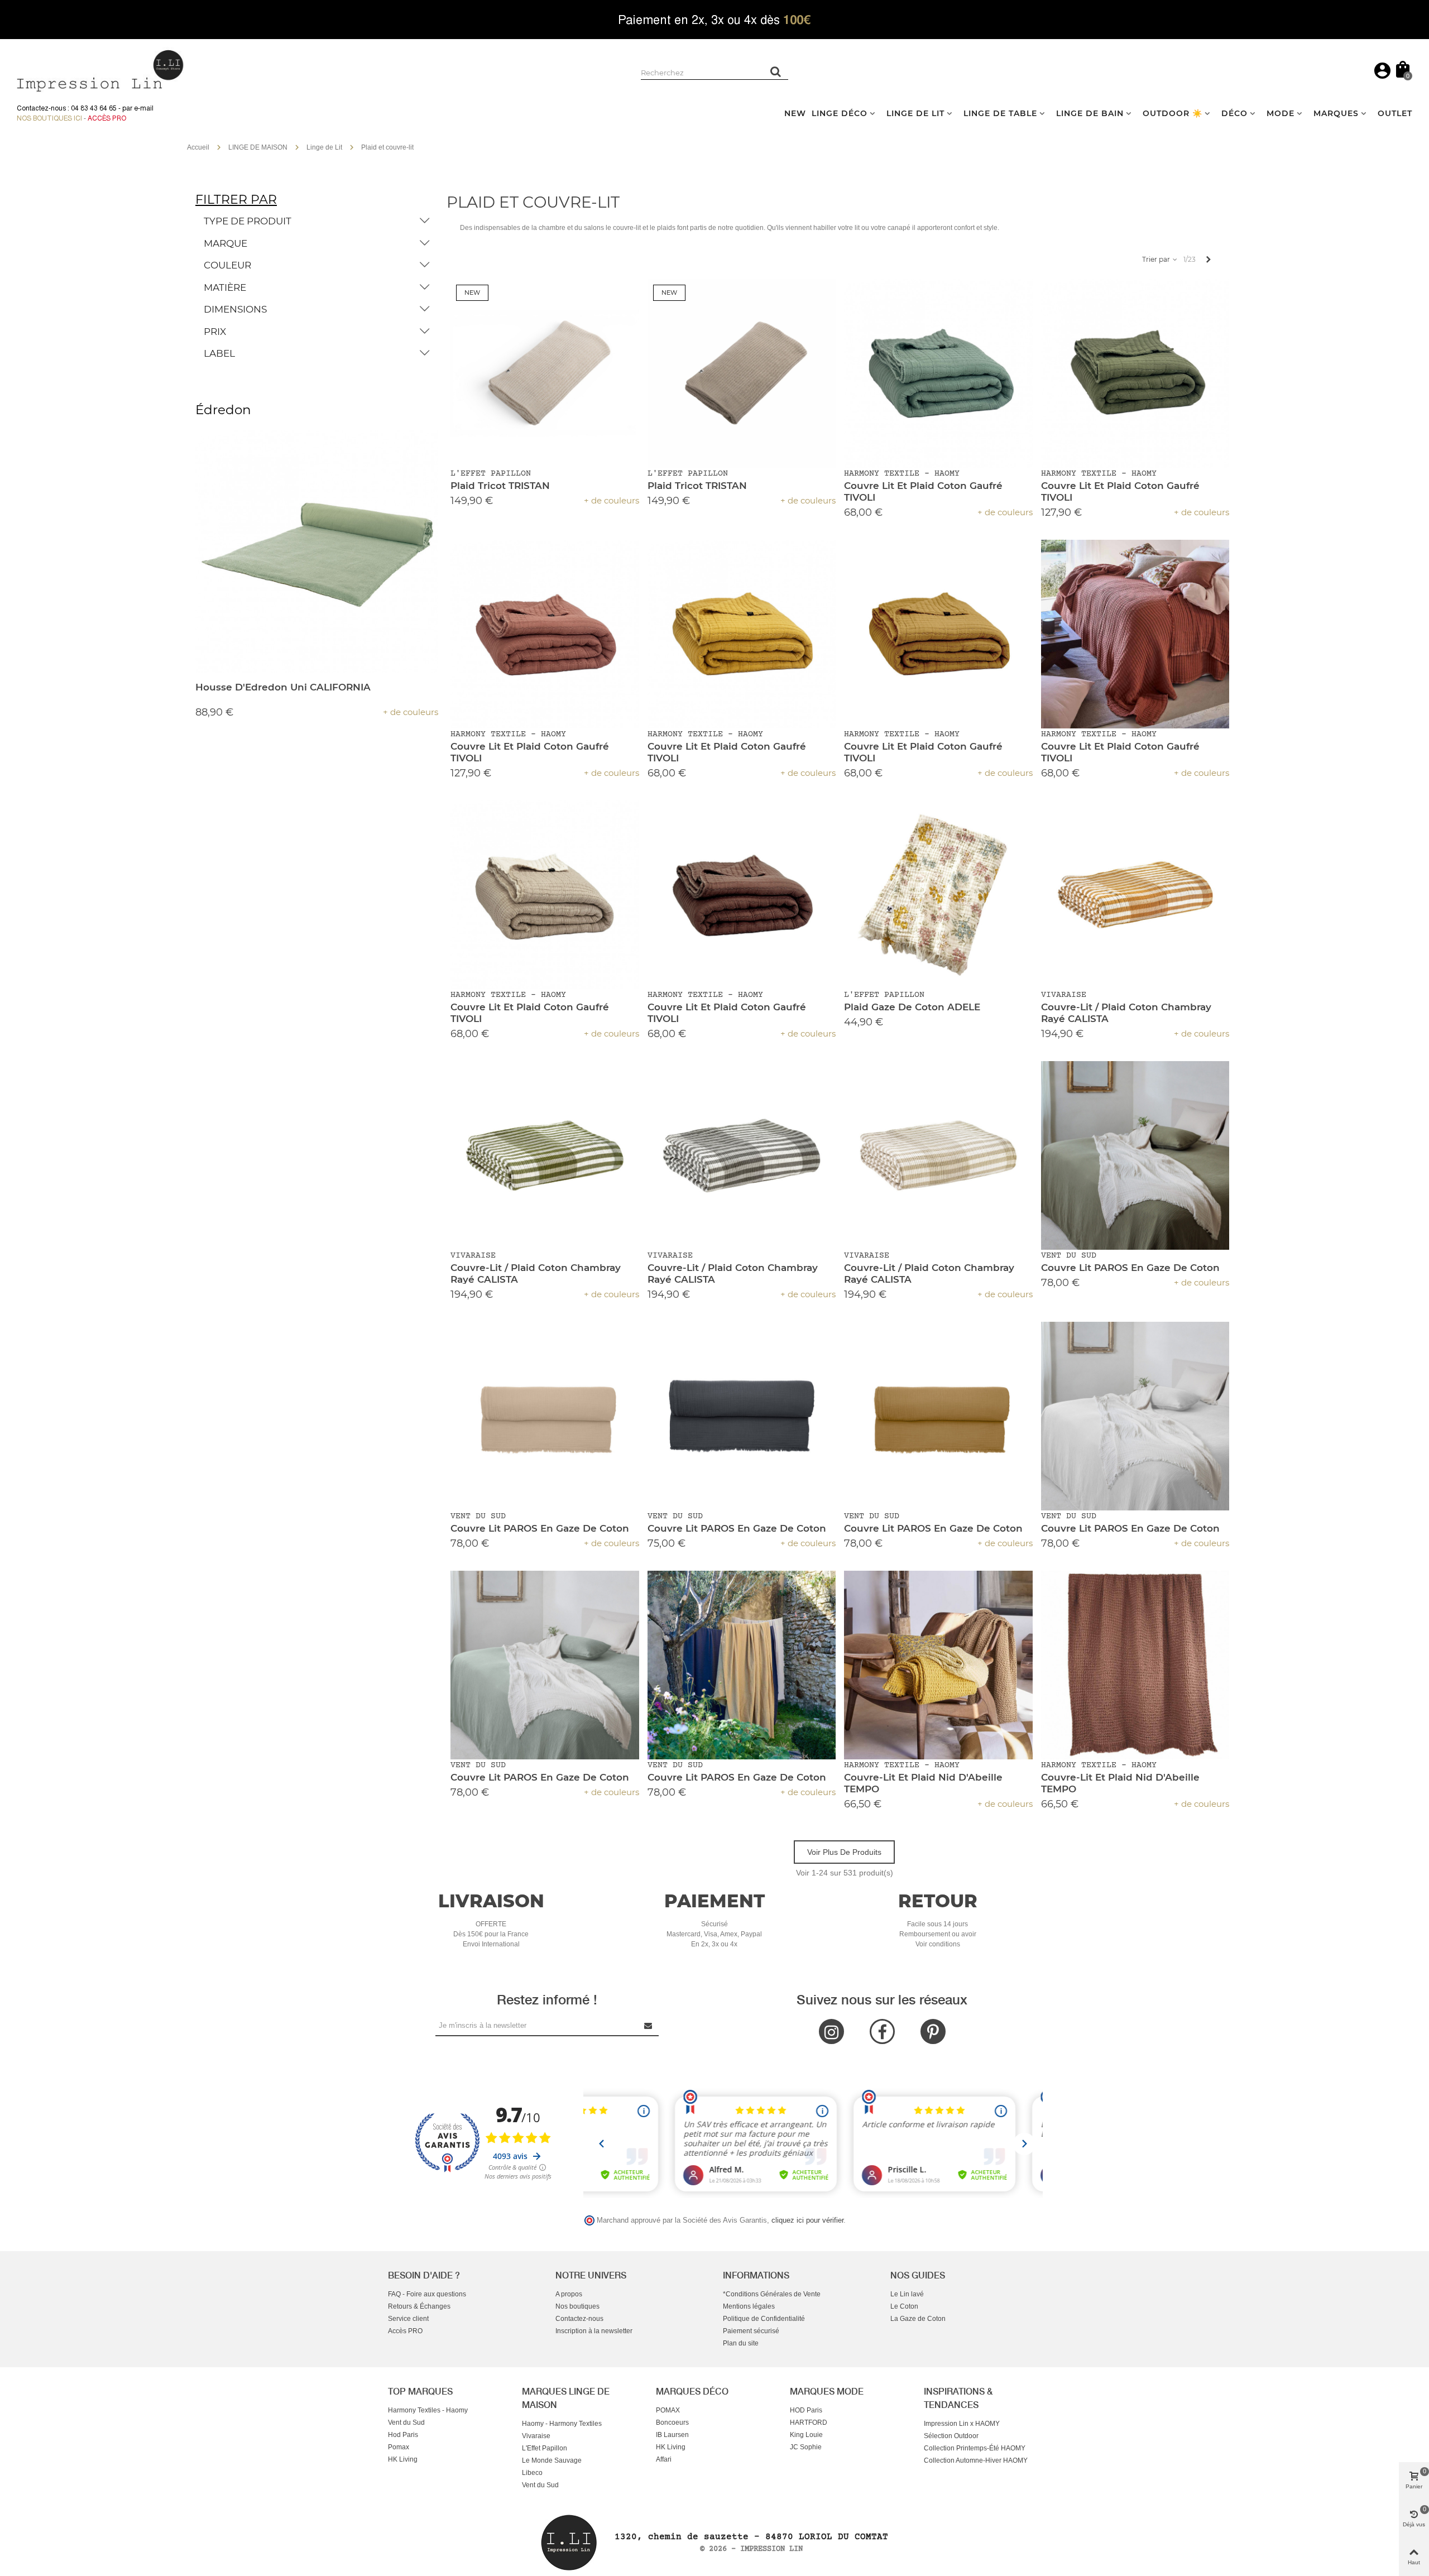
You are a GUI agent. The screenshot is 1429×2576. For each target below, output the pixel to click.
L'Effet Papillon (545, 2448)
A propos (569, 2294)
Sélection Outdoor (951, 2436)
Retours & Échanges (419, 2306)
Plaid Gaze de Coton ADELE (912, 1007)
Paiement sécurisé (751, 2331)
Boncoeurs (672, 2423)
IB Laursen (672, 2435)
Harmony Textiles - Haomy (428, 2410)
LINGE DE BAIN (1090, 113)
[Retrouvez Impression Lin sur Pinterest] (933, 2031)
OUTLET (1395, 113)
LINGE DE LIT (915, 113)
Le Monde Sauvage (552, 2460)
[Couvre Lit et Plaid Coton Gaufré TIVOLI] (938, 373)
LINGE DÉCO (840, 113)
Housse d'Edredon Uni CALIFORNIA (283, 687)
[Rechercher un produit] (776, 71)
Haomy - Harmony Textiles (562, 2424)
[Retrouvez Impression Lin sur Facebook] (882, 2031)
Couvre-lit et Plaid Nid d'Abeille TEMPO (923, 1783)
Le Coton (904, 2306)
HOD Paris (806, 2410)
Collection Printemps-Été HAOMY (975, 2448)
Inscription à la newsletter (594, 2331)
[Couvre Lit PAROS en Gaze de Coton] (1135, 1155)
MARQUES (1336, 113)
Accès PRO (405, 2331)
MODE (1281, 113)
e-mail (144, 108)
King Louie (806, 2435)
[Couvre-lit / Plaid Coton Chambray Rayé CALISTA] (1135, 895)
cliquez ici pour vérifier (807, 2220)
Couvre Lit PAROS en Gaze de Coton (1130, 1268)
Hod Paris (403, 2435)
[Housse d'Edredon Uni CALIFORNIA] (317, 552)
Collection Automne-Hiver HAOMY (976, 2460)
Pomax (399, 2447)
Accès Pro (107, 118)
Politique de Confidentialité (764, 2319)
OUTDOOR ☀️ (1173, 113)
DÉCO (1234, 113)
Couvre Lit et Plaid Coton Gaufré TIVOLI (923, 491)
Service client (408, 2319)
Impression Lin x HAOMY (962, 2424)
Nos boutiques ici (49, 118)
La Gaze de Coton (918, 2319)
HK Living (403, 2459)
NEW (795, 113)
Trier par (1157, 259)
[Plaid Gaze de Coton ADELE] (938, 895)
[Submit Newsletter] (649, 2025)
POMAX (668, 2410)
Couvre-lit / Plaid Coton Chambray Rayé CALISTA (1126, 1013)
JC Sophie (806, 2447)
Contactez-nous (579, 2319)
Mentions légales (749, 2306)
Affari (664, 2459)
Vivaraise (536, 2436)
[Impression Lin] (100, 69)
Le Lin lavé (907, 2294)
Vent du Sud (406, 2423)
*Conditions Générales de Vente (772, 2294)
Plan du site (741, 2343)
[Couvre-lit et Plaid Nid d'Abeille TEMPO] (938, 1665)
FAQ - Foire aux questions (427, 2294)
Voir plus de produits (844, 1852)
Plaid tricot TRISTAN (500, 486)
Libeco (532, 2473)
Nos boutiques (577, 2306)
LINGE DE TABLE (1000, 113)
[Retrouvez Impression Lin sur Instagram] (831, 2031)
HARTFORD (809, 2423)
